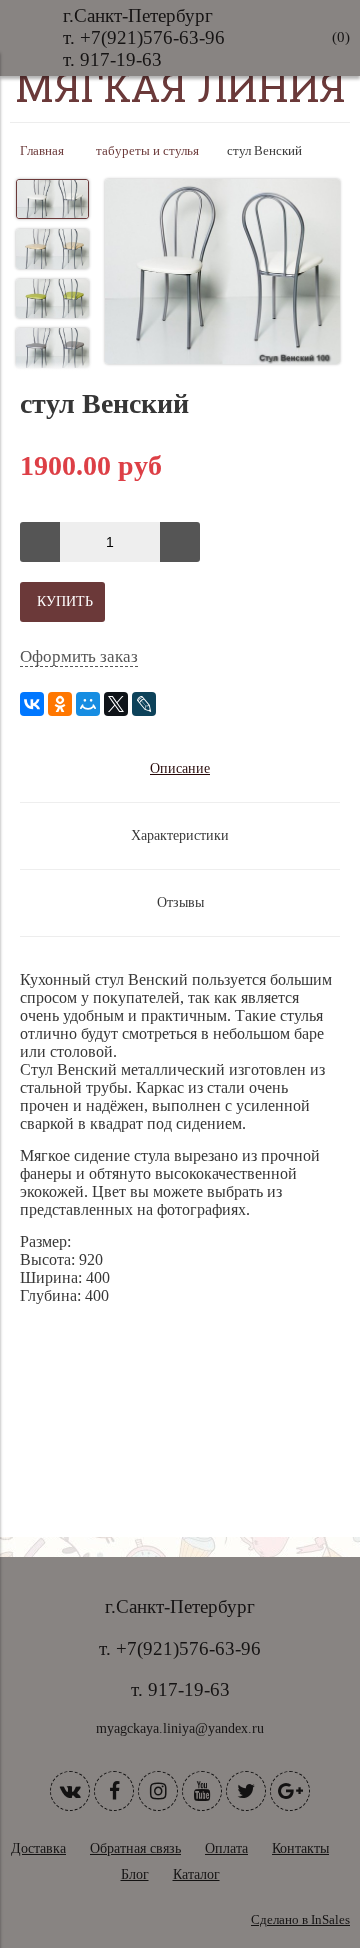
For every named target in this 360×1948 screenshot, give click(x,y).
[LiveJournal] (144, 704)
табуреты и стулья (147, 151)
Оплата (226, 1848)
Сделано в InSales (300, 1920)
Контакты (300, 1848)
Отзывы (180, 902)
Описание (180, 768)
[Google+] (290, 1791)
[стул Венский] (222, 273)
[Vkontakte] (70, 1791)
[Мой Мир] (88, 704)
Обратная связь (135, 1848)
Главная (42, 151)
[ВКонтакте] (32, 704)
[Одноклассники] (60, 704)
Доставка (38, 1848)
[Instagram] (158, 1791)
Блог (135, 1874)
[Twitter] (246, 1791)
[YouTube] (202, 1791)
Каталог (196, 1874)
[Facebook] (114, 1791)
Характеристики (180, 835)
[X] (116, 704)
